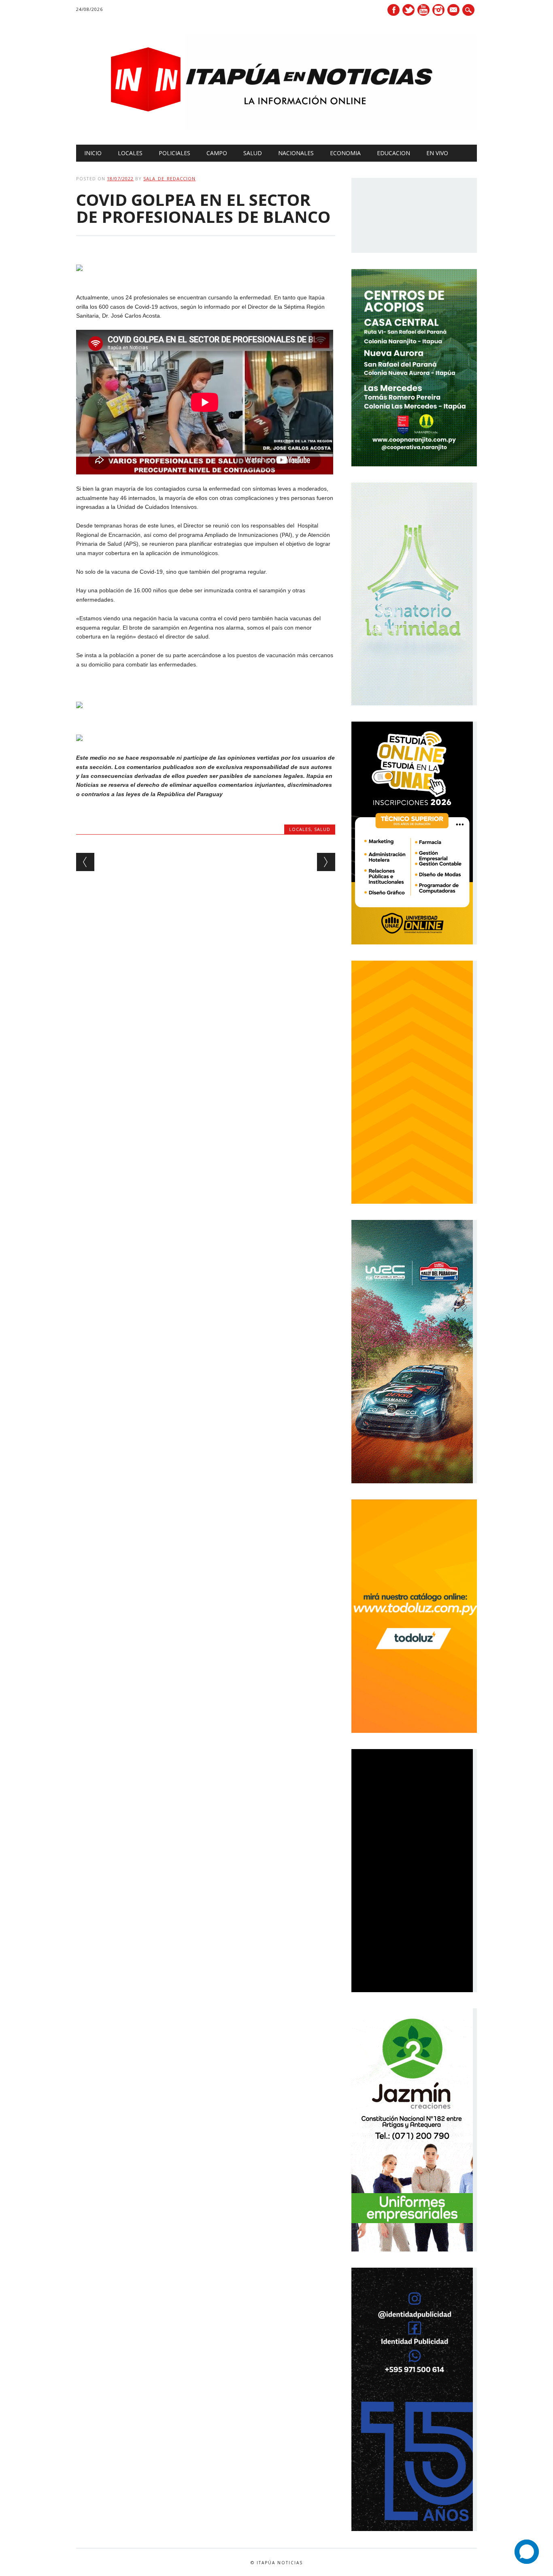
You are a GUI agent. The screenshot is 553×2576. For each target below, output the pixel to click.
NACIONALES (296, 153)
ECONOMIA (345, 153)
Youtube (423, 10)
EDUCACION (393, 153)
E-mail (454, 11)
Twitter (408, 10)
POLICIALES (174, 153)
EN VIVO (437, 153)
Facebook (393, 10)
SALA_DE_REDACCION (169, 178)
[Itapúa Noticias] (276, 128)
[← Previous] (85, 862)
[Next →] (326, 862)
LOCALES (130, 153)
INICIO (93, 153)
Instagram (438, 10)
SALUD (253, 153)
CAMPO (217, 153)
